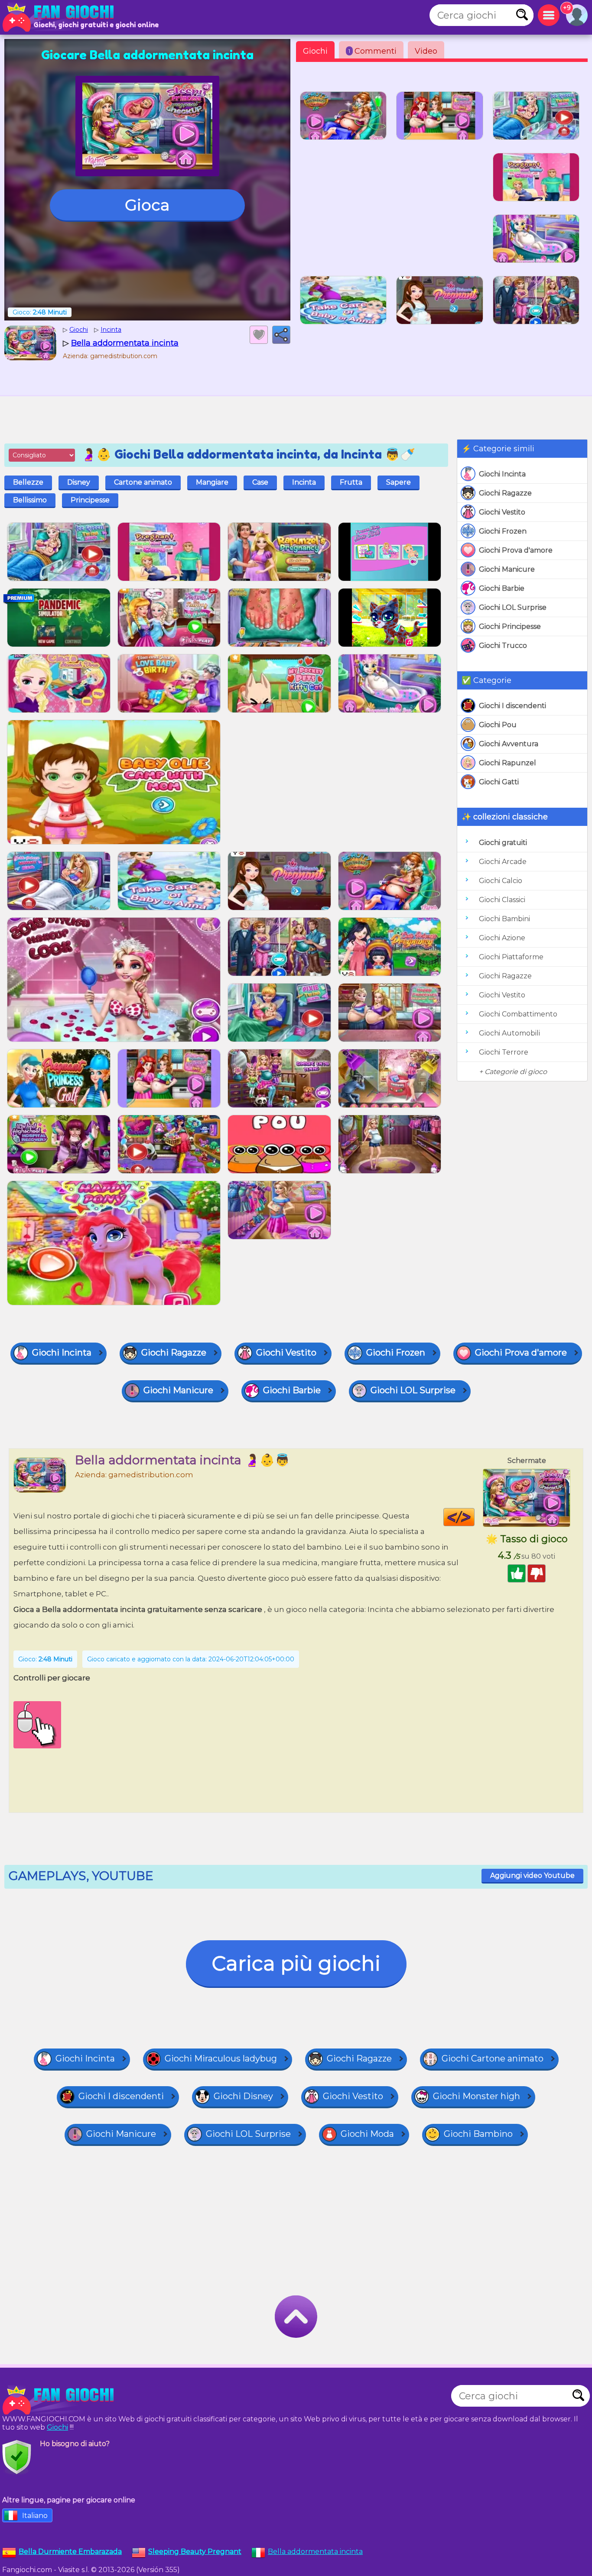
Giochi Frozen (503, 531)
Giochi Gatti (499, 782)
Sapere (398, 482)
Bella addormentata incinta (315, 2552)
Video (426, 51)
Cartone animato (143, 482)
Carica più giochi (296, 1963)
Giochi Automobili (509, 1033)
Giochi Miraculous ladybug (221, 2058)
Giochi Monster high (477, 2096)
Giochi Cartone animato (493, 2058)
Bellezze (28, 482)
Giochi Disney (243, 2096)
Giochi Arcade (503, 862)
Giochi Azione (502, 938)
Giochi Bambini (504, 919)
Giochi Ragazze (505, 493)
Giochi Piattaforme (511, 957)
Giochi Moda (367, 2134)
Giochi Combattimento (518, 1014)
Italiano (35, 2516)
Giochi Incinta (502, 474)
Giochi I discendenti (512, 706)
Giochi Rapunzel (507, 763)
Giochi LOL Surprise (513, 607)
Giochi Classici (502, 900)
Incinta (304, 482)
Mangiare (212, 482)
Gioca (147, 205)
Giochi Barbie (502, 588)
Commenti (372, 51)
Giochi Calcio (501, 881)
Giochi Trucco (503, 646)
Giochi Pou (498, 725)
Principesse (90, 500)
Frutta (351, 482)
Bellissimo (30, 500)
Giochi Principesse (510, 626)
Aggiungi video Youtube (532, 1875)
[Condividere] (281, 335)
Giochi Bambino (478, 2134)
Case (260, 482)
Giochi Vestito (502, 512)
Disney (79, 482)
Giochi (315, 51)
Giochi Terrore (504, 1052)
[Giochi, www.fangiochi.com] (61, 17)
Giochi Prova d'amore (516, 550)
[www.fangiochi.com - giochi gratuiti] (61, 2400)
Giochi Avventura (509, 744)
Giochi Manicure (507, 569)
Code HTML (474, 1517)
